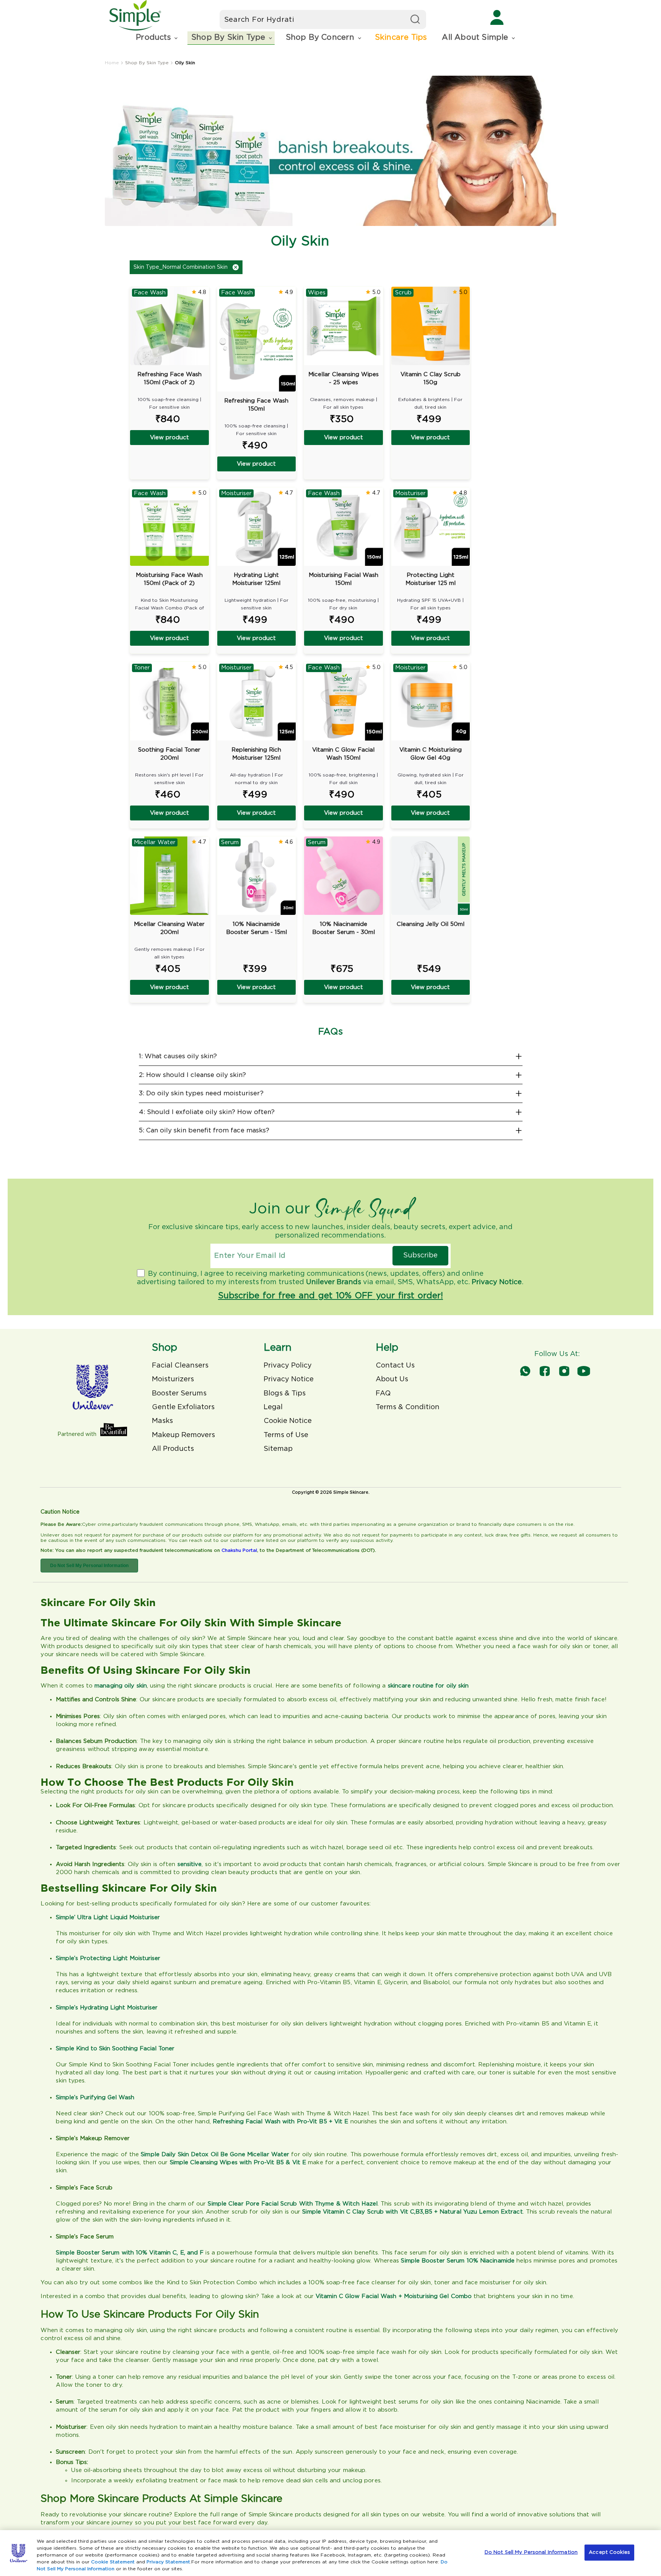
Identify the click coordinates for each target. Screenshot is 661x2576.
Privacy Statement (168, 2562)
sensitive (190, 1864)
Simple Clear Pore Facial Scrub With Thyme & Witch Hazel (293, 2204)
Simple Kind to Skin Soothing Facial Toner (115, 2049)
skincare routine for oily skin (428, 1686)
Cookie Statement (113, 2562)
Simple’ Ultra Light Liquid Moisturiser (108, 1917)
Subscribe (420, 1256)
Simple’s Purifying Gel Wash (95, 2098)
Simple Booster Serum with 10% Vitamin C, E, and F (131, 2253)
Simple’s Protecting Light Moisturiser (108, 1958)
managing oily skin (121, 1686)
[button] (156, 38)
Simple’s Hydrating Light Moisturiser (107, 2008)
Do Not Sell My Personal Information (89, 1566)
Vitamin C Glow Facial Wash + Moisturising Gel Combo (394, 2296)
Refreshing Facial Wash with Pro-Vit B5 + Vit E (281, 2122)
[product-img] (431, 876)
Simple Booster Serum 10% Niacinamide (458, 2261)
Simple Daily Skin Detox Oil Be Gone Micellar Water (215, 2155)
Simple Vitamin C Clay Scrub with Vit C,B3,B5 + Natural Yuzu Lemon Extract (412, 2212)
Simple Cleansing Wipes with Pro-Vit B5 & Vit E (238, 2163)
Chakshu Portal (239, 1550)
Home (112, 63)
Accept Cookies (609, 2552)
